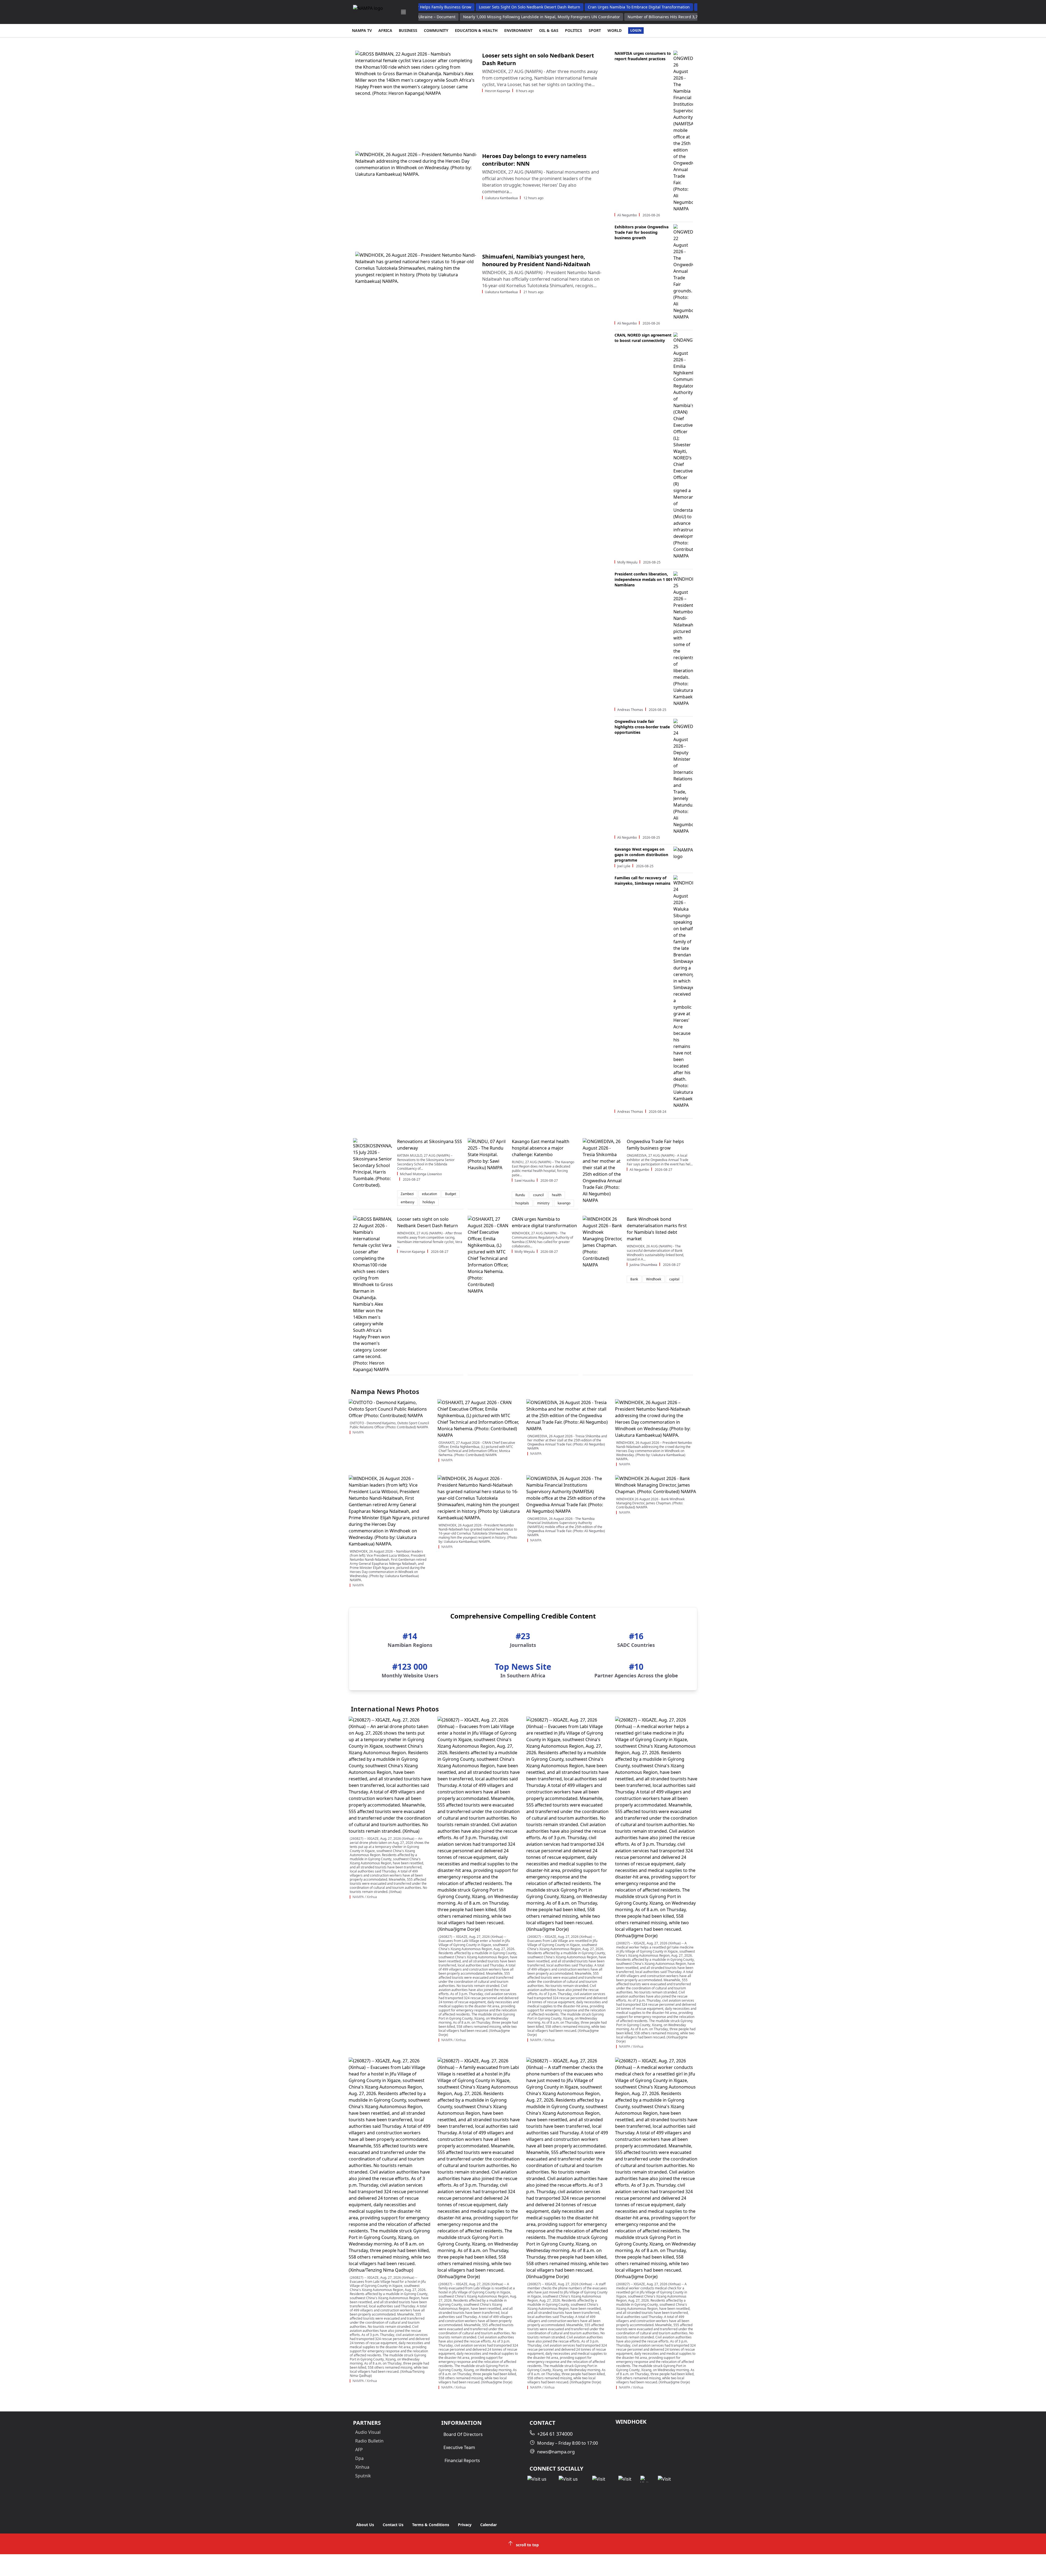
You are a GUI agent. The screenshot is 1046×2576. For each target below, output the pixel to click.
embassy (408, 1202)
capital (674, 1279)
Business (408, 30)
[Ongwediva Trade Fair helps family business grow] (603, 1171)
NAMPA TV (362, 30)
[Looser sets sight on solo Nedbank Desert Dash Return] (416, 97)
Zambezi (407, 1194)
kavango (564, 1203)
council (538, 1195)
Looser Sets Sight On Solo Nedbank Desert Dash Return (524, 7)
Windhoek (654, 1279)
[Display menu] (403, 12)
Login (636, 30)
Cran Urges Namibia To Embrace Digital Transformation (633, 7)
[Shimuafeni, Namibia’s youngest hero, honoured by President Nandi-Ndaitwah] (416, 298)
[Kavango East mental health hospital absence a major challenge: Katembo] (488, 1154)
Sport (595, 30)
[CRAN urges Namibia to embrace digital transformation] (488, 1255)
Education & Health (476, 30)
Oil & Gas (549, 30)
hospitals (522, 1203)
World (615, 30)
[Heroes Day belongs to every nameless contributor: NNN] (416, 197)
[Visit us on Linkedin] (601, 2479)
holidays (429, 1202)
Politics (574, 30)
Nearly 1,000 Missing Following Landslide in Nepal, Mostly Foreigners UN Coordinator (553, 17)
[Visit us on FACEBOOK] (539, 2479)
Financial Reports (462, 2460)
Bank (634, 1279)
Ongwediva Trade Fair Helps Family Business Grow (419, 7)
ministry (543, 1203)
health (557, 1195)
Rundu (520, 1195)
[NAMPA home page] (371, 12)
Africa (385, 30)
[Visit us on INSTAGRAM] (571, 2479)
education (429, 1194)
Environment (518, 30)
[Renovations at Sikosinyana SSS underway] (373, 1163)
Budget (451, 1194)
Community (436, 30)
